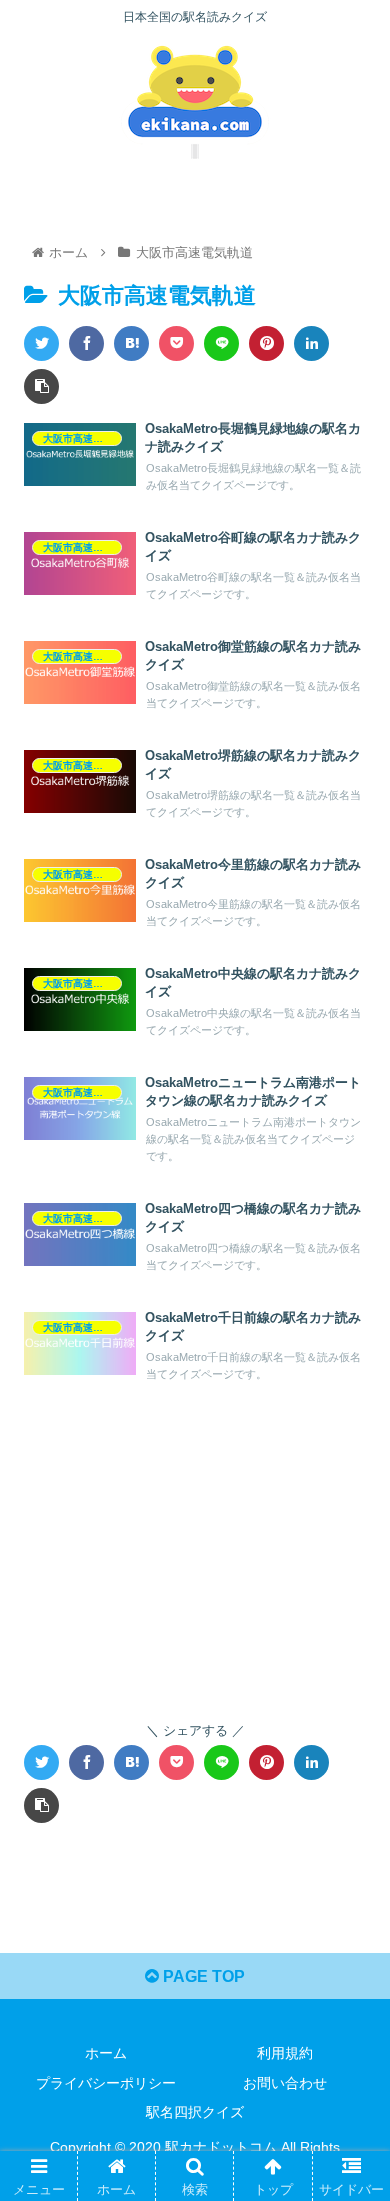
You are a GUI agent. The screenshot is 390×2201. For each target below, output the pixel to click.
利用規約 (285, 2053)
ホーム (106, 2053)
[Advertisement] (195, 1550)
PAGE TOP (202, 1976)
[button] (350, 1810)
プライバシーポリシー (106, 2083)
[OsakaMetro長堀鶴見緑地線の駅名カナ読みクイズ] (131, 343)
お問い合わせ (285, 2083)
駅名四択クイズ (195, 2112)
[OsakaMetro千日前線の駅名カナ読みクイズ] (131, 1762)
